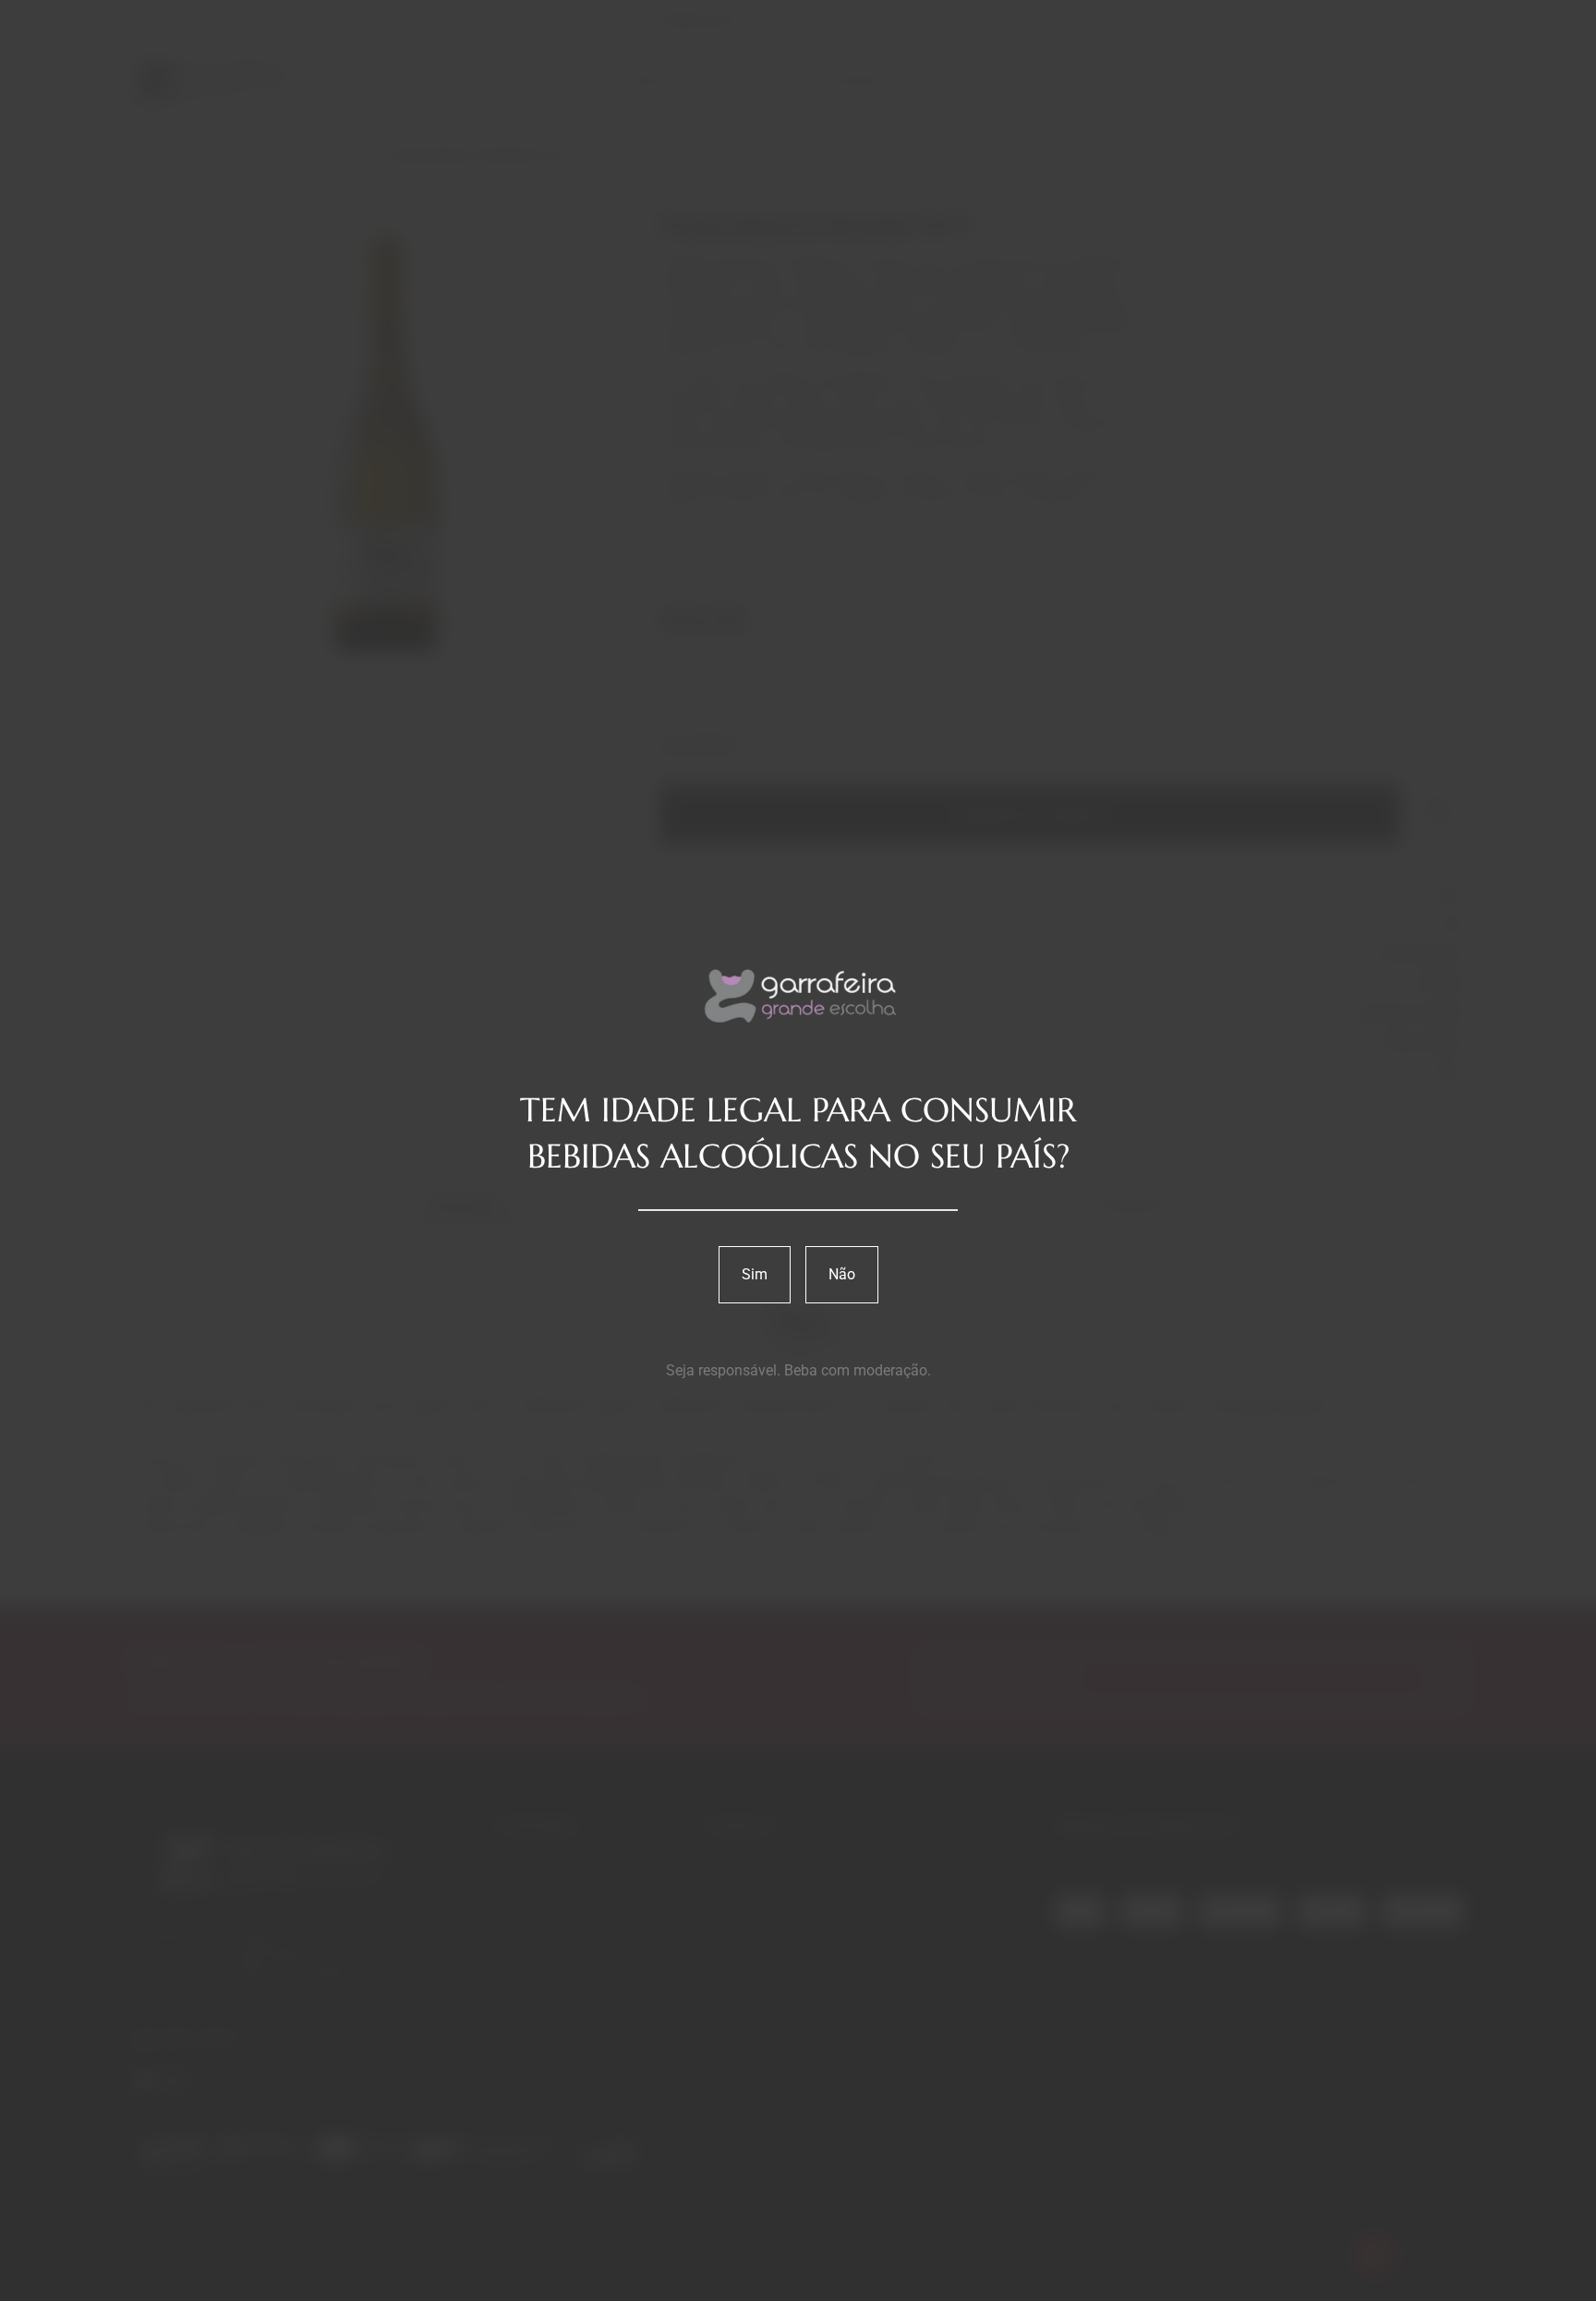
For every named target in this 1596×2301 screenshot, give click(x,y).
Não (842, 1274)
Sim (755, 1274)
